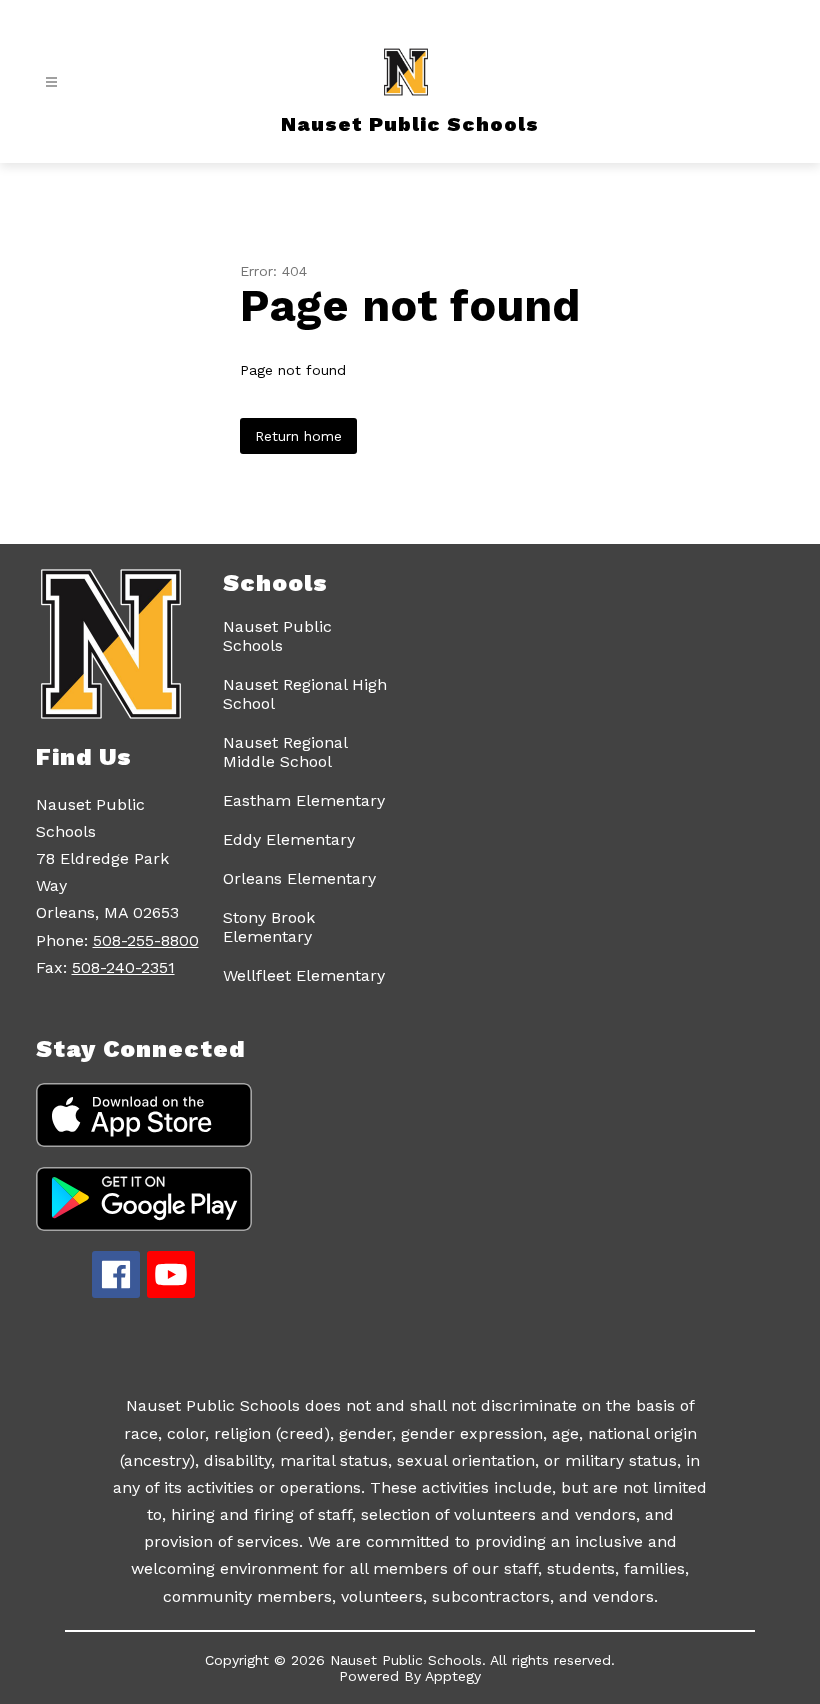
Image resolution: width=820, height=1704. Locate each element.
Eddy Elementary (289, 839)
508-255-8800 (146, 940)
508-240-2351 (123, 967)
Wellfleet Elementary (304, 975)
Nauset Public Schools (277, 636)
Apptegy (453, 1676)
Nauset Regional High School (305, 694)
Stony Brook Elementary (269, 927)
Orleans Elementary (299, 878)
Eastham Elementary (304, 800)
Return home (298, 436)
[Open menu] (51, 82)
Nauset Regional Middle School (285, 752)
